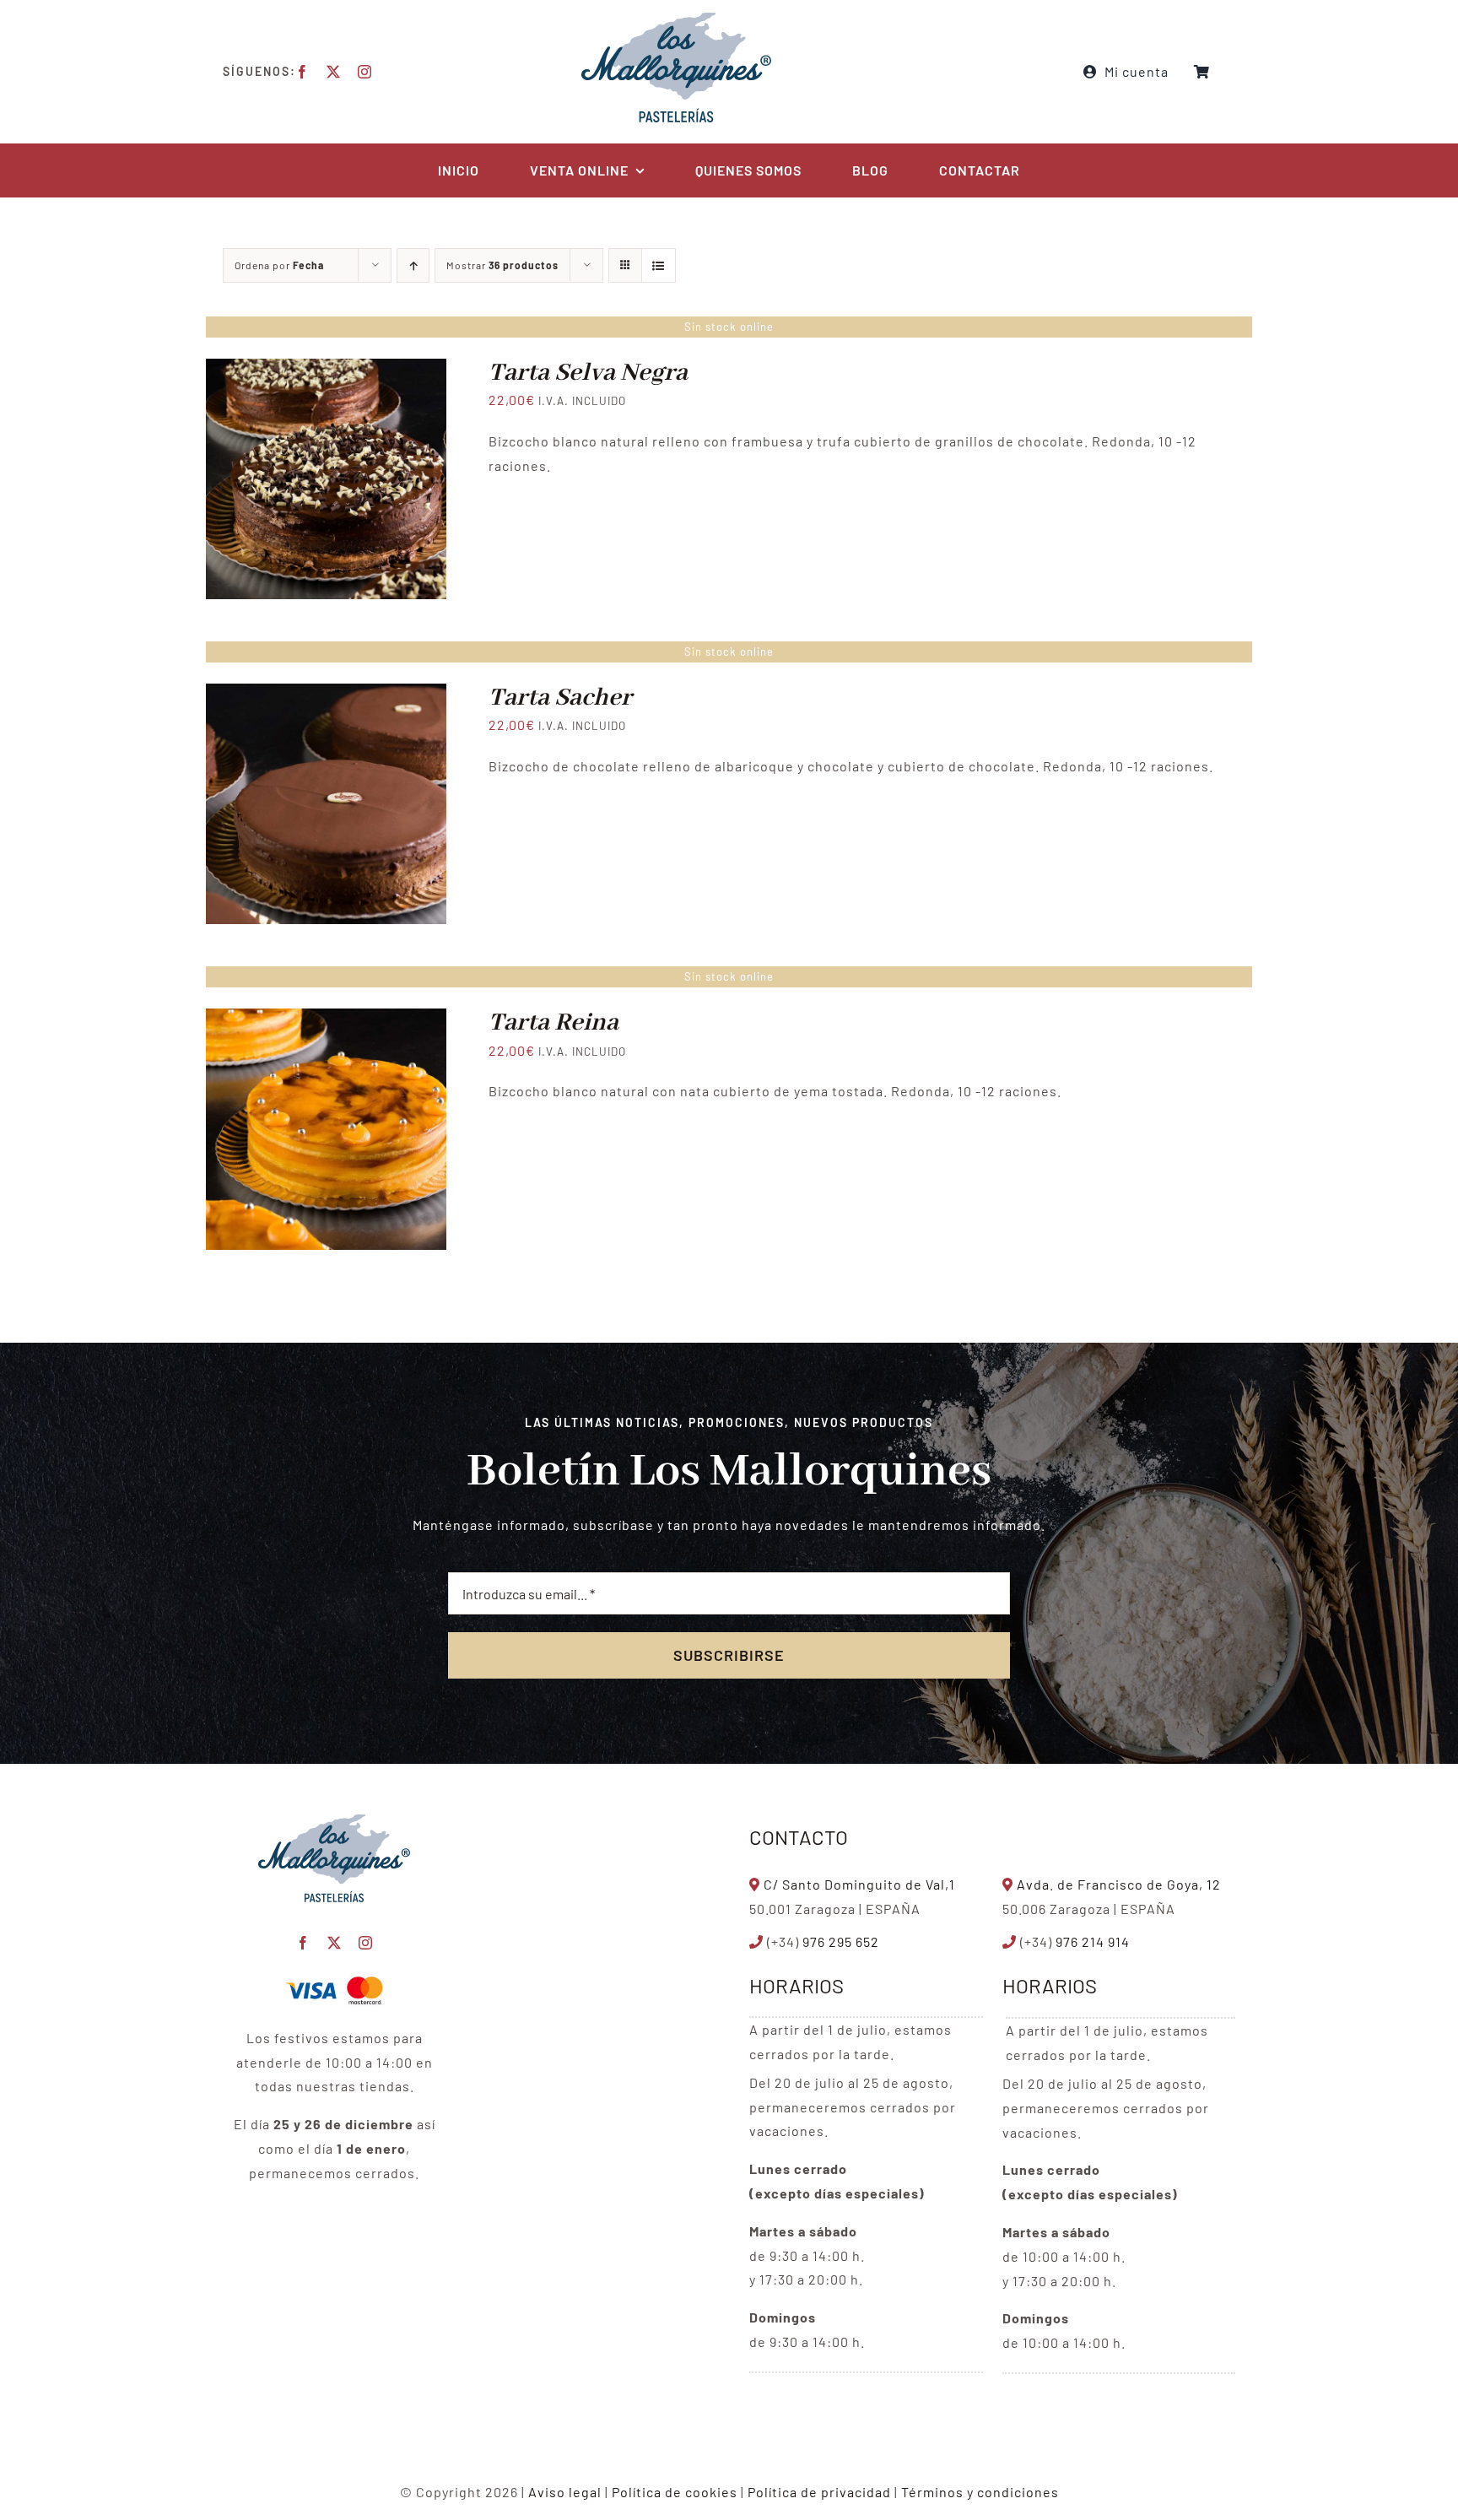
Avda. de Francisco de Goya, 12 (1119, 1884)
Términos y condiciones (980, 2492)
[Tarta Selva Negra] (326, 370)
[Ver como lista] (659, 265)
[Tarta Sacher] (326, 695)
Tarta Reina (553, 1023)
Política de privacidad (819, 2492)
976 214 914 (1093, 1941)
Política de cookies (675, 2492)
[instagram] (365, 72)
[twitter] (334, 72)
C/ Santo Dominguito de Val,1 (859, 1884)
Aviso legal (565, 2492)
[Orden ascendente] (413, 265)
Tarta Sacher (560, 698)
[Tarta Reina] (326, 1020)
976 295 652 (841, 1941)
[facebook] (302, 72)
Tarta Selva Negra (588, 373)
